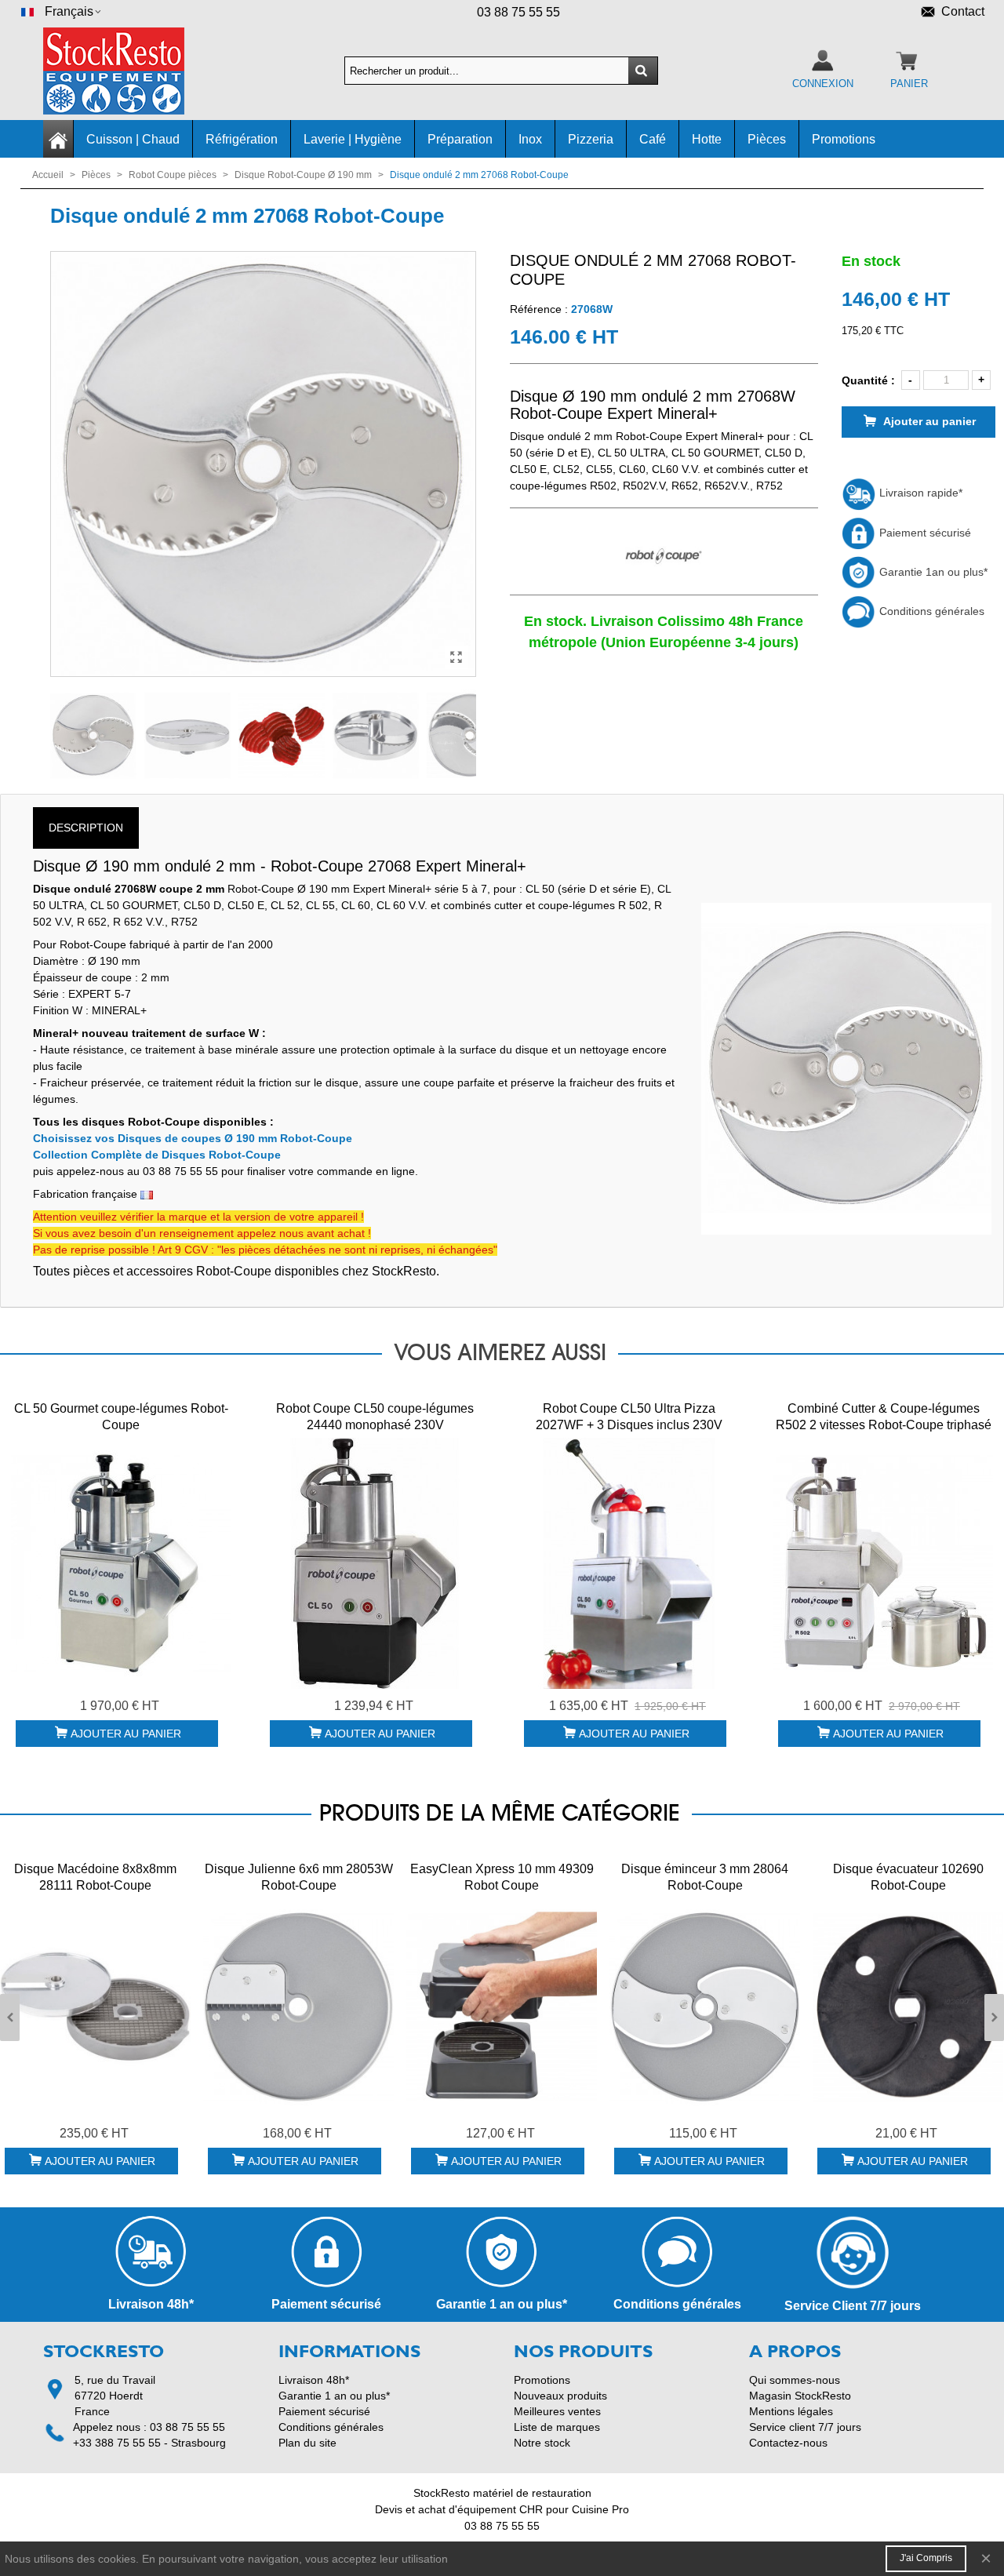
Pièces (767, 139)
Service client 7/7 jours (805, 2427)
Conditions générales (930, 611)
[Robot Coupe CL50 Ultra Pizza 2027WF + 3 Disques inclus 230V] (629, 1563)
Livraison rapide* (919, 493)
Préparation (460, 139)
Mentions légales (791, 2411)
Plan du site (307, 2443)
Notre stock (542, 2443)
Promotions (844, 139)
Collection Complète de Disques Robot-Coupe (157, 1155)
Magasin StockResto (800, 2396)
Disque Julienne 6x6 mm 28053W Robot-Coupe (299, 1877)
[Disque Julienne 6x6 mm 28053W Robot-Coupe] (298, 2007)
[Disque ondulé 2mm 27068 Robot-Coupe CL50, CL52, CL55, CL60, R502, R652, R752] (457, 657)
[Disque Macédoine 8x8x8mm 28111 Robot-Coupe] (95, 2007)
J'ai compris (926, 2558)
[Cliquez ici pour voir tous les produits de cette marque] (664, 557)
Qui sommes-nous (795, 2380)
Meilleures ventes (557, 2411)
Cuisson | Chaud (133, 139)
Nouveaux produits (560, 2396)
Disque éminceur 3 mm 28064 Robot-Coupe (705, 1877)
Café (653, 139)
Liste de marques (557, 2427)
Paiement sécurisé (924, 533)
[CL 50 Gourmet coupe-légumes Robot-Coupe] (121, 1563)
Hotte (707, 139)
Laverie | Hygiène (353, 139)
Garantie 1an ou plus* (932, 572)
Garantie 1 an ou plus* (334, 2396)
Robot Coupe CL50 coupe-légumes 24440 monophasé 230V (375, 1417)
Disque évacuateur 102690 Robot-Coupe (908, 1877)
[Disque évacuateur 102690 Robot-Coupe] (908, 2007)
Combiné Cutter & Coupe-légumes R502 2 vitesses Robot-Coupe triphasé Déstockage (884, 1425)
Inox (530, 139)
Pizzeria (591, 139)
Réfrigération (242, 139)
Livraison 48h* (314, 2380)
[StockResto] (129, 71)
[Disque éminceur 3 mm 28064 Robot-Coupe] (705, 2007)
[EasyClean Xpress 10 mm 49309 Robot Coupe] (502, 2007)
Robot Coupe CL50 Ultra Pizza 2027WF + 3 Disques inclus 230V (629, 1417)
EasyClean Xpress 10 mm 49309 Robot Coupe (502, 1877)
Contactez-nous (788, 2443)
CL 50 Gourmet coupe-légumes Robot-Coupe (121, 1417)
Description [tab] (86, 828)
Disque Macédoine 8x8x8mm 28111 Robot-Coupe (95, 1877)
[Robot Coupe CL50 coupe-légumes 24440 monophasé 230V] (375, 1563)
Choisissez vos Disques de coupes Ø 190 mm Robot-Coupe (193, 1138)
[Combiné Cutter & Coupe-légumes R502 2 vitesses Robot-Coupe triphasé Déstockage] (883, 1563)
